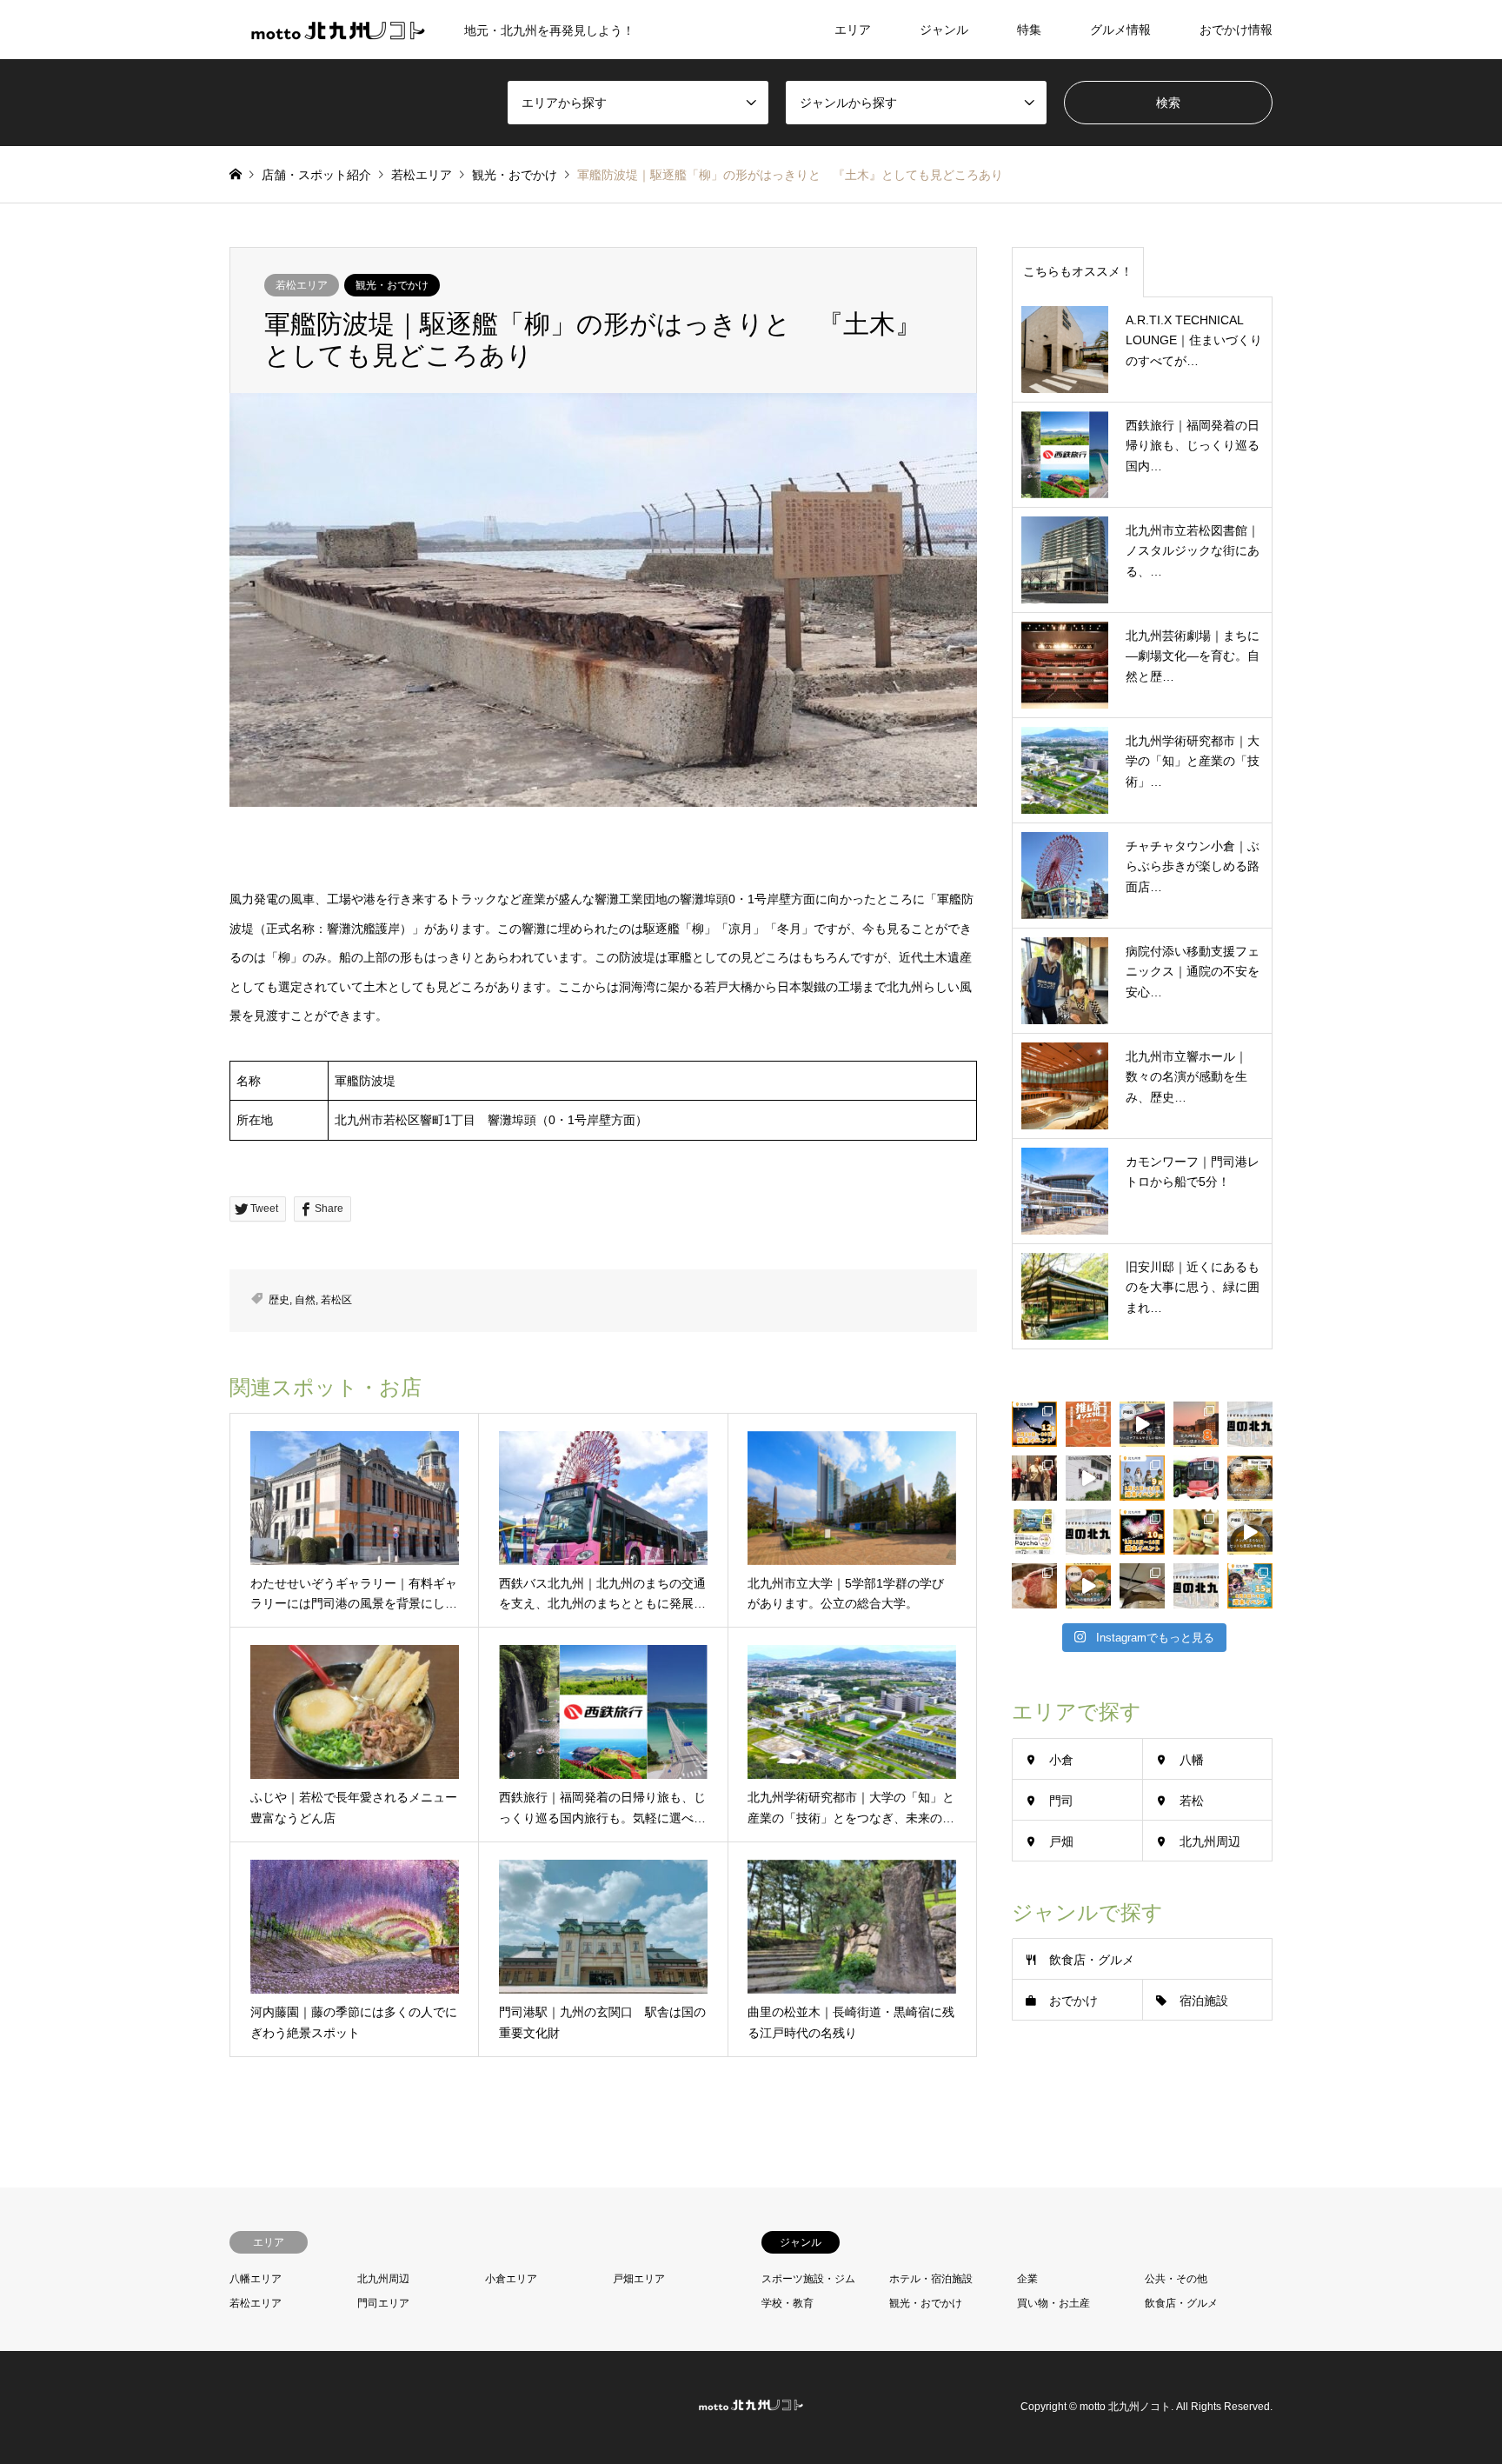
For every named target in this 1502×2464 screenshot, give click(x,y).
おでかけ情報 (1236, 30)
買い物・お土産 (1053, 2303)
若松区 (336, 1300)
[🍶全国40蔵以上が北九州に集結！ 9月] (1196, 1532)
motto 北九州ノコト (1125, 2407)
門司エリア (383, 2303)
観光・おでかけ (392, 285)
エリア (853, 30)
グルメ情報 (1120, 30)
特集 (1029, 30)
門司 (1061, 1801)
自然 (305, 1300)
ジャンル (944, 30)
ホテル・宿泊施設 (931, 2279)
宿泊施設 (1204, 2001)
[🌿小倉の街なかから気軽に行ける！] (1088, 1478)
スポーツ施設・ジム (808, 2279)
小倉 (1061, 1760)
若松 (1192, 1801)
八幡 (1192, 1760)
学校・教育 (788, 2303)
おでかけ (1073, 2001)
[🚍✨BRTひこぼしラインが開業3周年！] (1196, 1478)
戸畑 (1061, 1841)
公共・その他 (1176, 2279)
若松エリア (302, 285)
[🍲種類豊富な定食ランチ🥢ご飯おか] (1088, 1586)
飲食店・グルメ (1092, 1960)
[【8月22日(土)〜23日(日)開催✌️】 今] (1142, 1478)
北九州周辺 (1210, 1841)
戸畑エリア (639, 2279)
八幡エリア (256, 2279)
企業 (1027, 2279)
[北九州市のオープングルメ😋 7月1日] (1250, 1478)
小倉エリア (511, 2279)
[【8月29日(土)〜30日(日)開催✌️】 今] (1034, 1424)
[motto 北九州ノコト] (751, 2407)
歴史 (279, 1300)
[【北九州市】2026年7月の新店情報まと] (1196, 1424)
